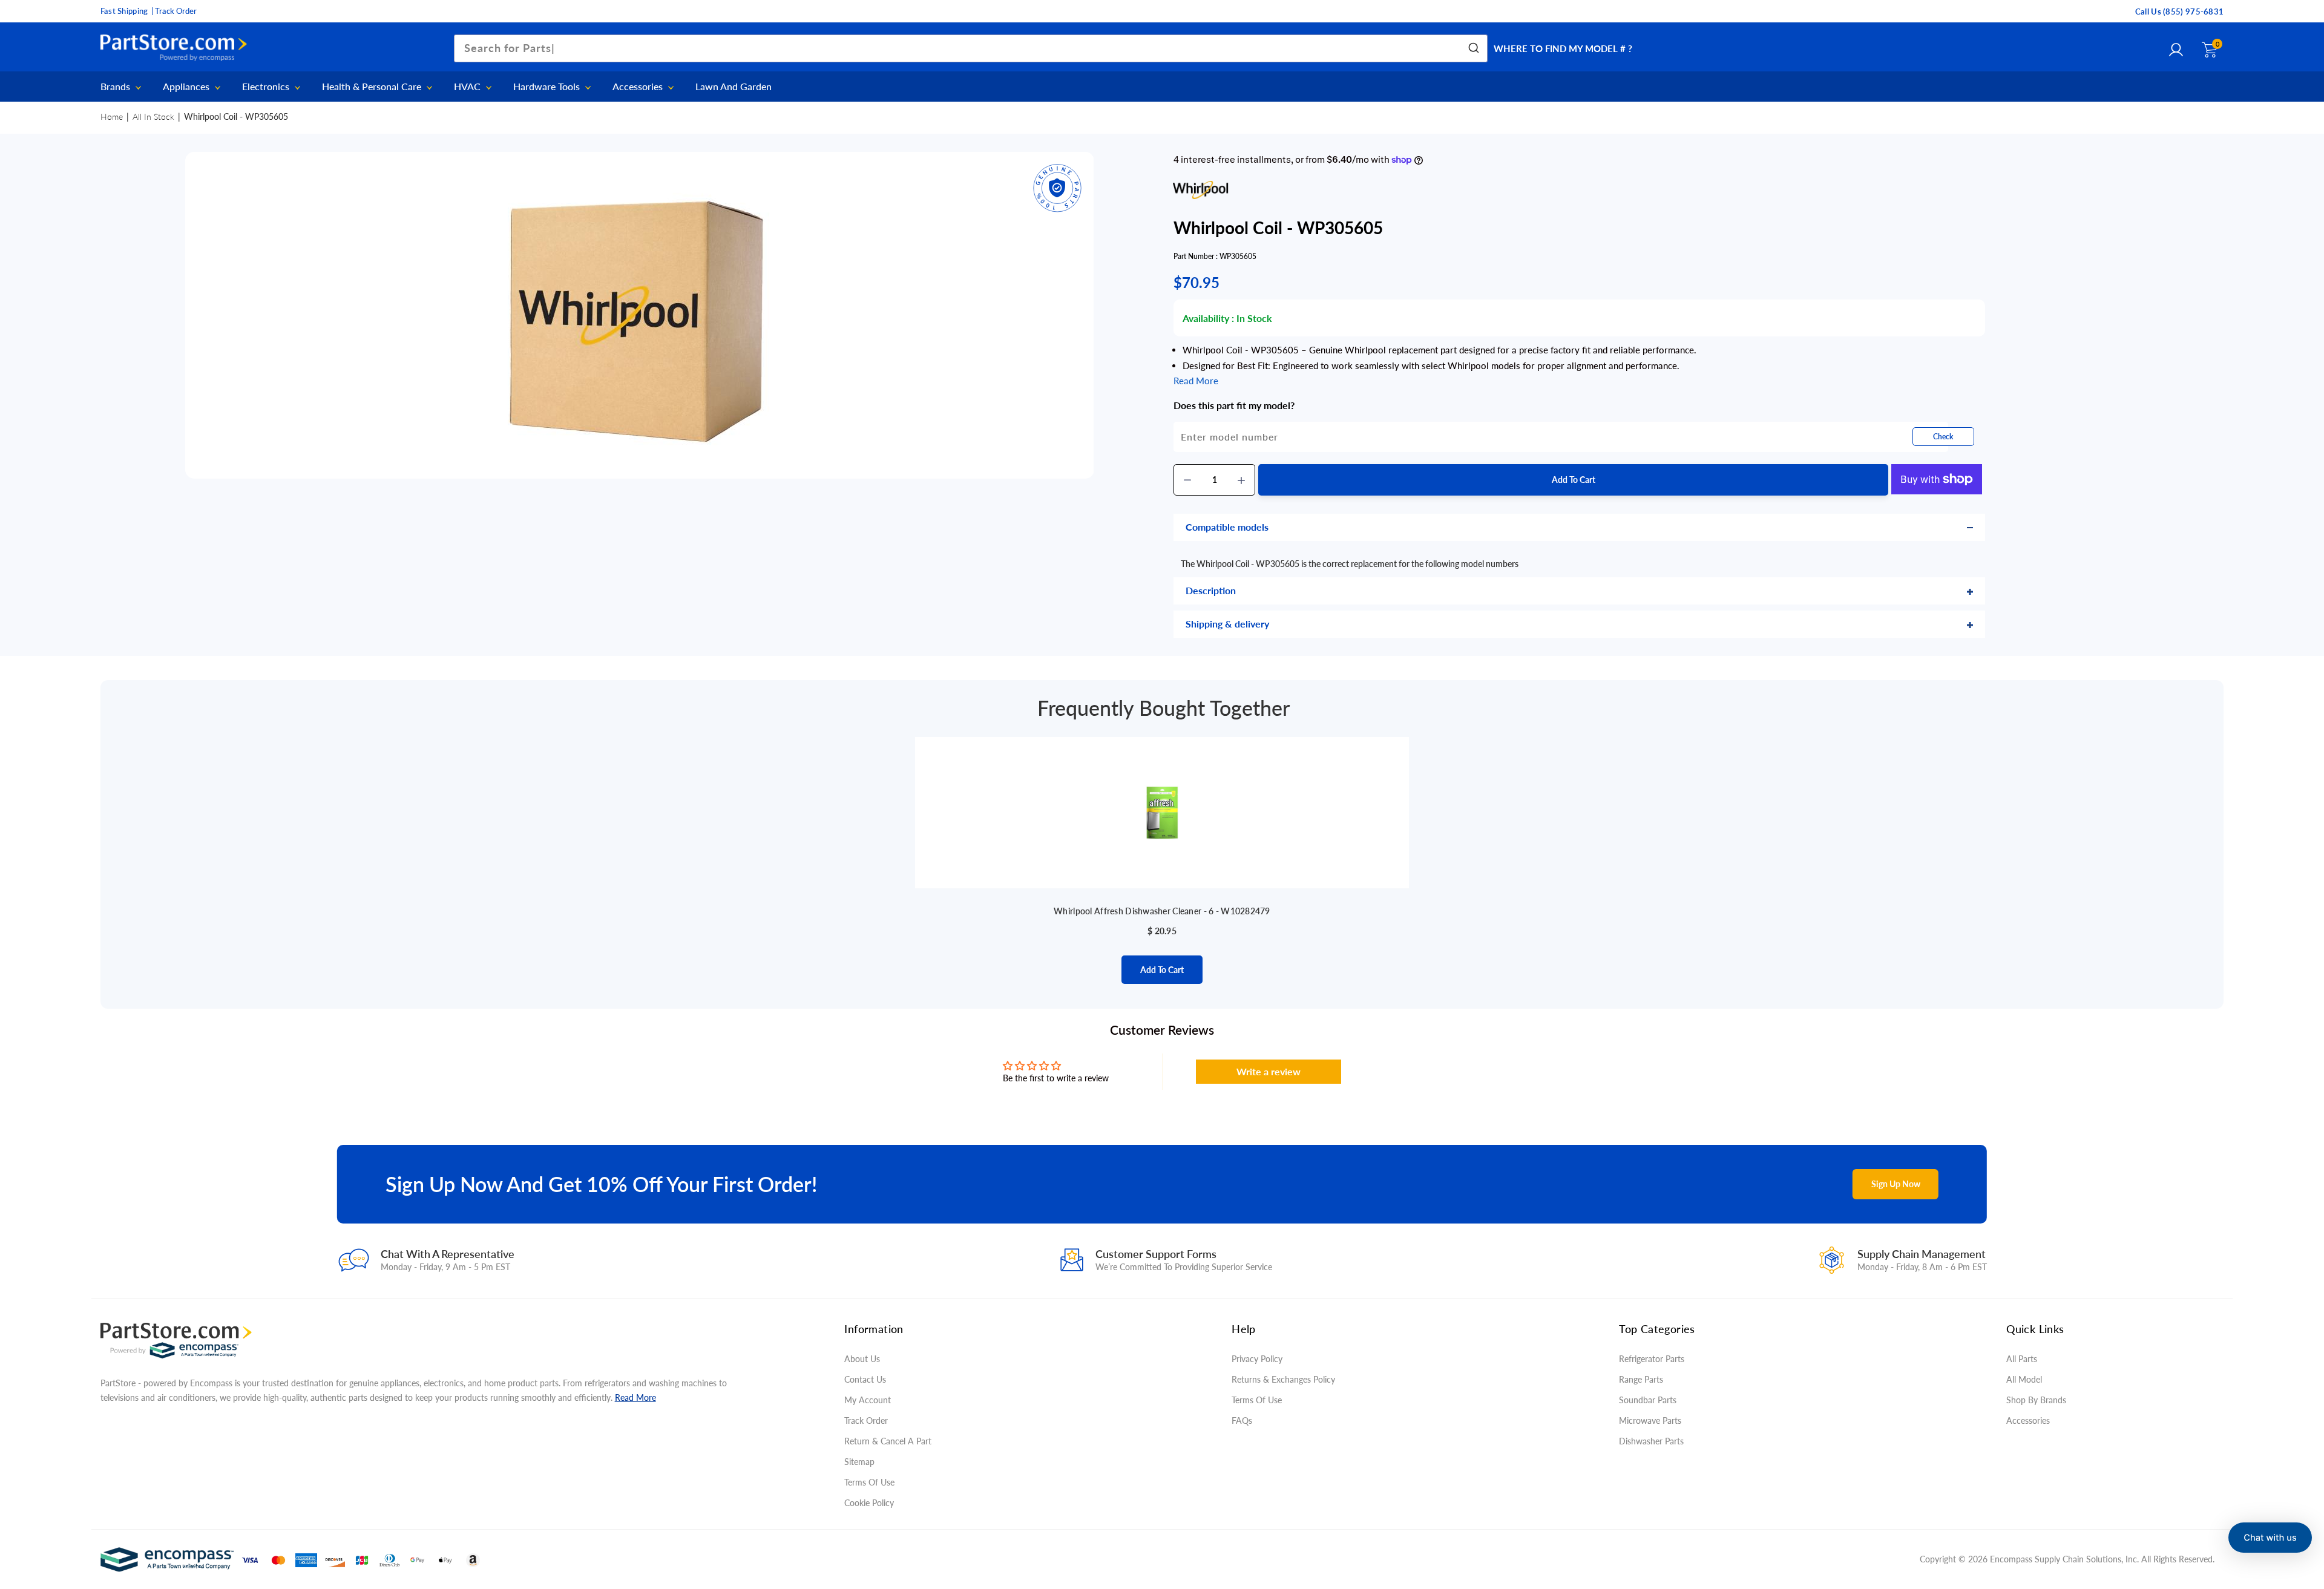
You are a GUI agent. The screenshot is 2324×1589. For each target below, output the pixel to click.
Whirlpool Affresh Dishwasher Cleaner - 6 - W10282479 (1162, 911)
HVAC (468, 87)
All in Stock (153, 116)
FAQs (1242, 1420)
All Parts (2022, 1359)
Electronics (267, 87)
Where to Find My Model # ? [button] (1563, 48)
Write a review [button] (1269, 1071)
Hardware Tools (548, 87)
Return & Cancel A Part (888, 1441)
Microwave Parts (1650, 1420)
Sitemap (859, 1462)
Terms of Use (869, 1482)
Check (1943, 437)
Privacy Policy (1257, 1359)
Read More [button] (1196, 381)
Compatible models (1227, 527)
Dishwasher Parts (1651, 1441)
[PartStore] (177, 48)
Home (112, 116)
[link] (2291, 1501)
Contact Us (865, 1379)
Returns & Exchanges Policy (1283, 1379)
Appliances (187, 87)
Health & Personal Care (373, 87)
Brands (117, 87)
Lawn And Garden (734, 87)
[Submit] (1473, 48)
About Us (862, 1359)
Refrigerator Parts (1652, 1359)
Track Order (866, 1420)
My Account (868, 1400)
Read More (635, 1397)
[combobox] (971, 48)
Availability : (1208, 318)
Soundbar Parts (1650, 1400)
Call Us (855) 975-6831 (2180, 11)
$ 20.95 (1162, 931)
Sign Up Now (1896, 1184)
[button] (2270, 1538)
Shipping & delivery (1227, 624)
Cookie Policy (869, 1503)
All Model (2024, 1379)
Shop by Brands (2036, 1400)
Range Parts (1641, 1379)
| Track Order (174, 11)
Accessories (639, 87)
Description (1211, 590)
